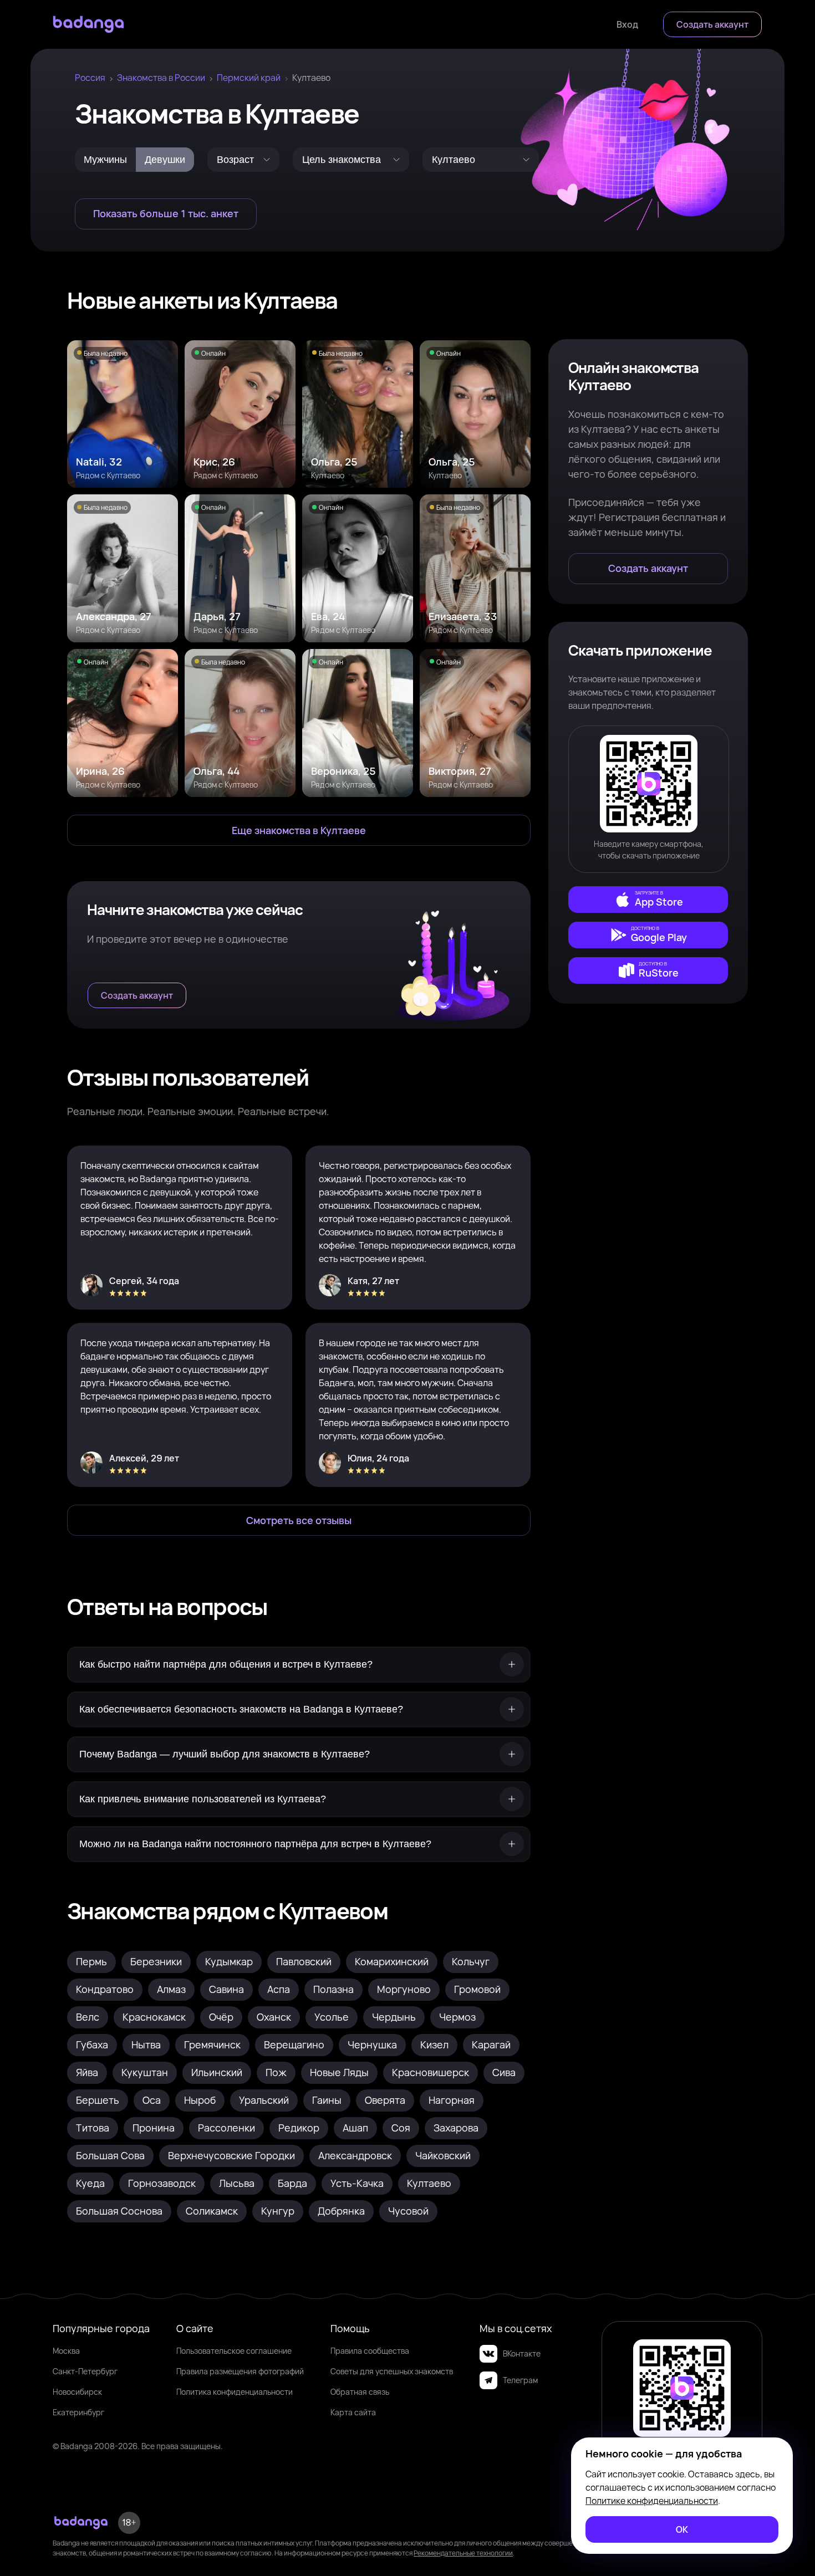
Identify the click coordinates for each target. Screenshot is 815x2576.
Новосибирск (77, 2392)
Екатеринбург (78, 2412)
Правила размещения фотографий (240, 2371)
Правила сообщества (370, 2351)
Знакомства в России (161, 78)
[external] (648, 899)
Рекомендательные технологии (463, 2553)
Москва (66, 2351)
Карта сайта (353, 2412)
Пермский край (249, 78)
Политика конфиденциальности (235, 2392)
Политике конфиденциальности (652, 2501)
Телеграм (520, 2380)
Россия (90, 78)
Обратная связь (360, 2392)
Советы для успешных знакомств (392, 2371)
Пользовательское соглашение (234, 2351)
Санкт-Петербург (85, 2371)
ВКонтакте (522, 2353)
